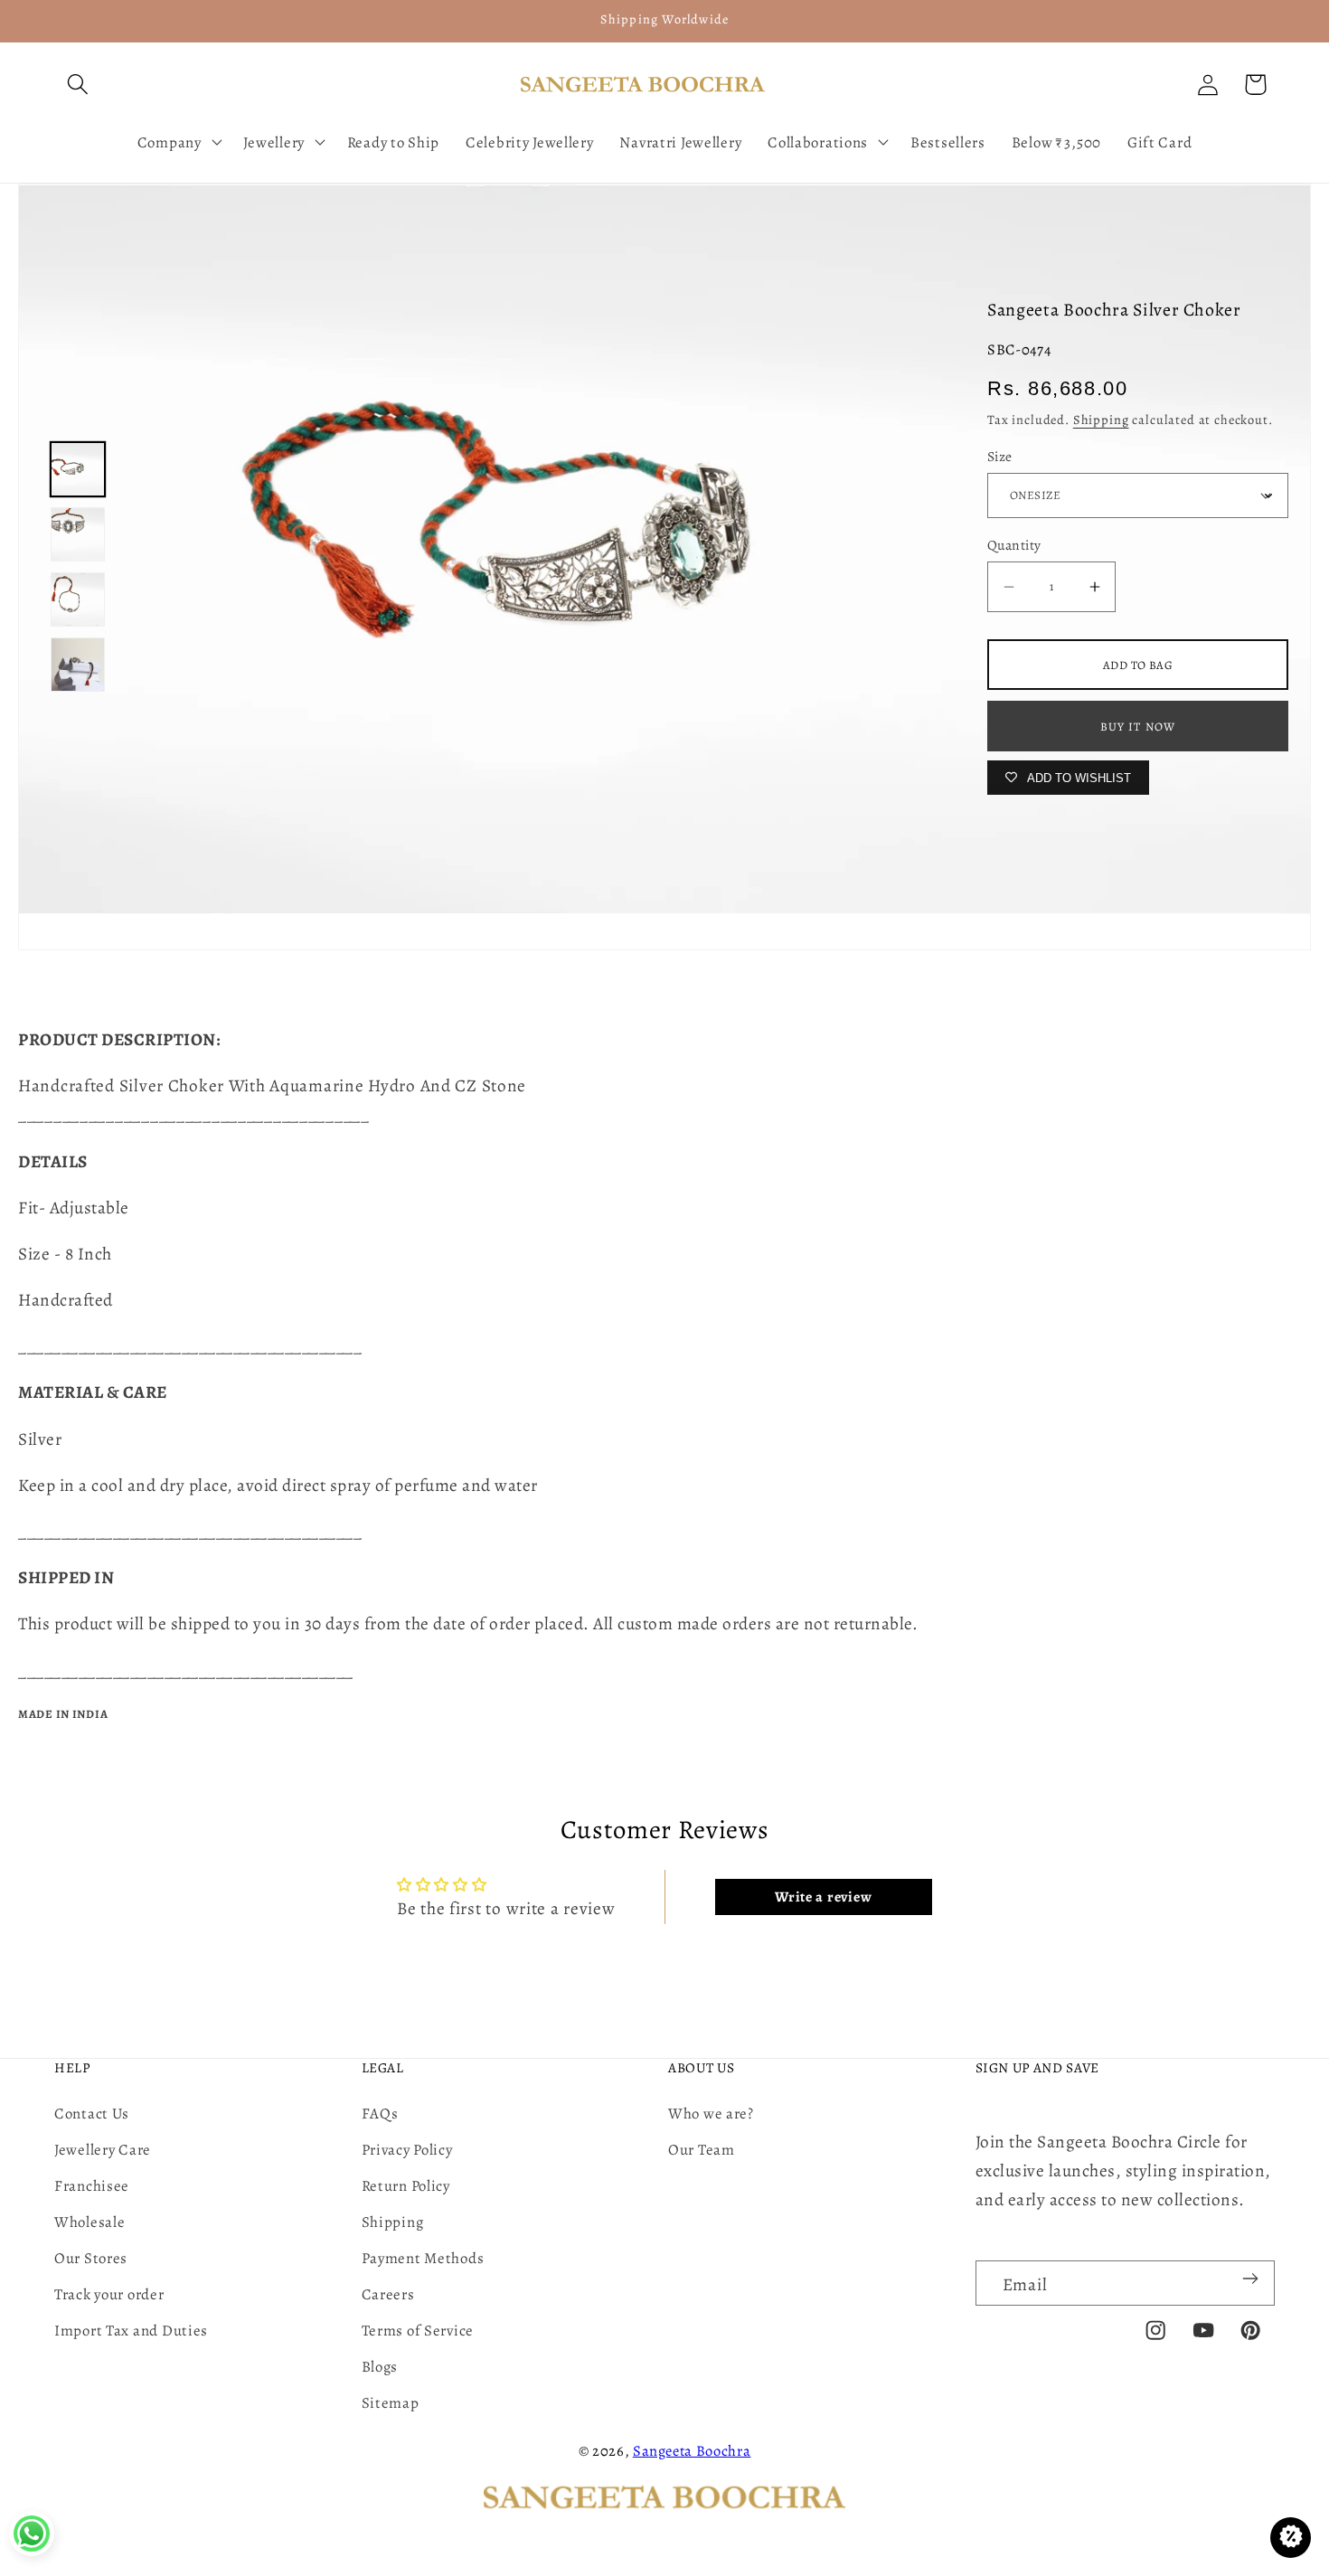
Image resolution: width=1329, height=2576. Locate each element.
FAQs (380, 2114)
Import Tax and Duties (131, 2331)
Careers (388, 2294)
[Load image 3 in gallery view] (78, 599)
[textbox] (664, 1100)
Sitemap (391, 2403)
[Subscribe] (1250, 2279)
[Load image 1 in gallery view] (78, 469)
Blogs (380, 2367)
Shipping (1101, 420)
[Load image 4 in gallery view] (78, 665)
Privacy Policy (407, 2150)
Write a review (823, 1897)
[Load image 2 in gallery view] (78, 534)
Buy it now (1138, 727)
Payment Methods (423, 2258)
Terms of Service (418, 2331)
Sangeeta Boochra (692, 2451)
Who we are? (711, 2114)
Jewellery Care (103, 2150)
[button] (78, 85)
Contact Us (92, 2114)
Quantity (1014, 545)
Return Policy (406, 2186)
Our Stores (91, 2258)
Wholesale (90, 2222)
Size (1000, 456)
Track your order (109, 2294)
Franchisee (92, 2186)
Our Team (702, 2150)
